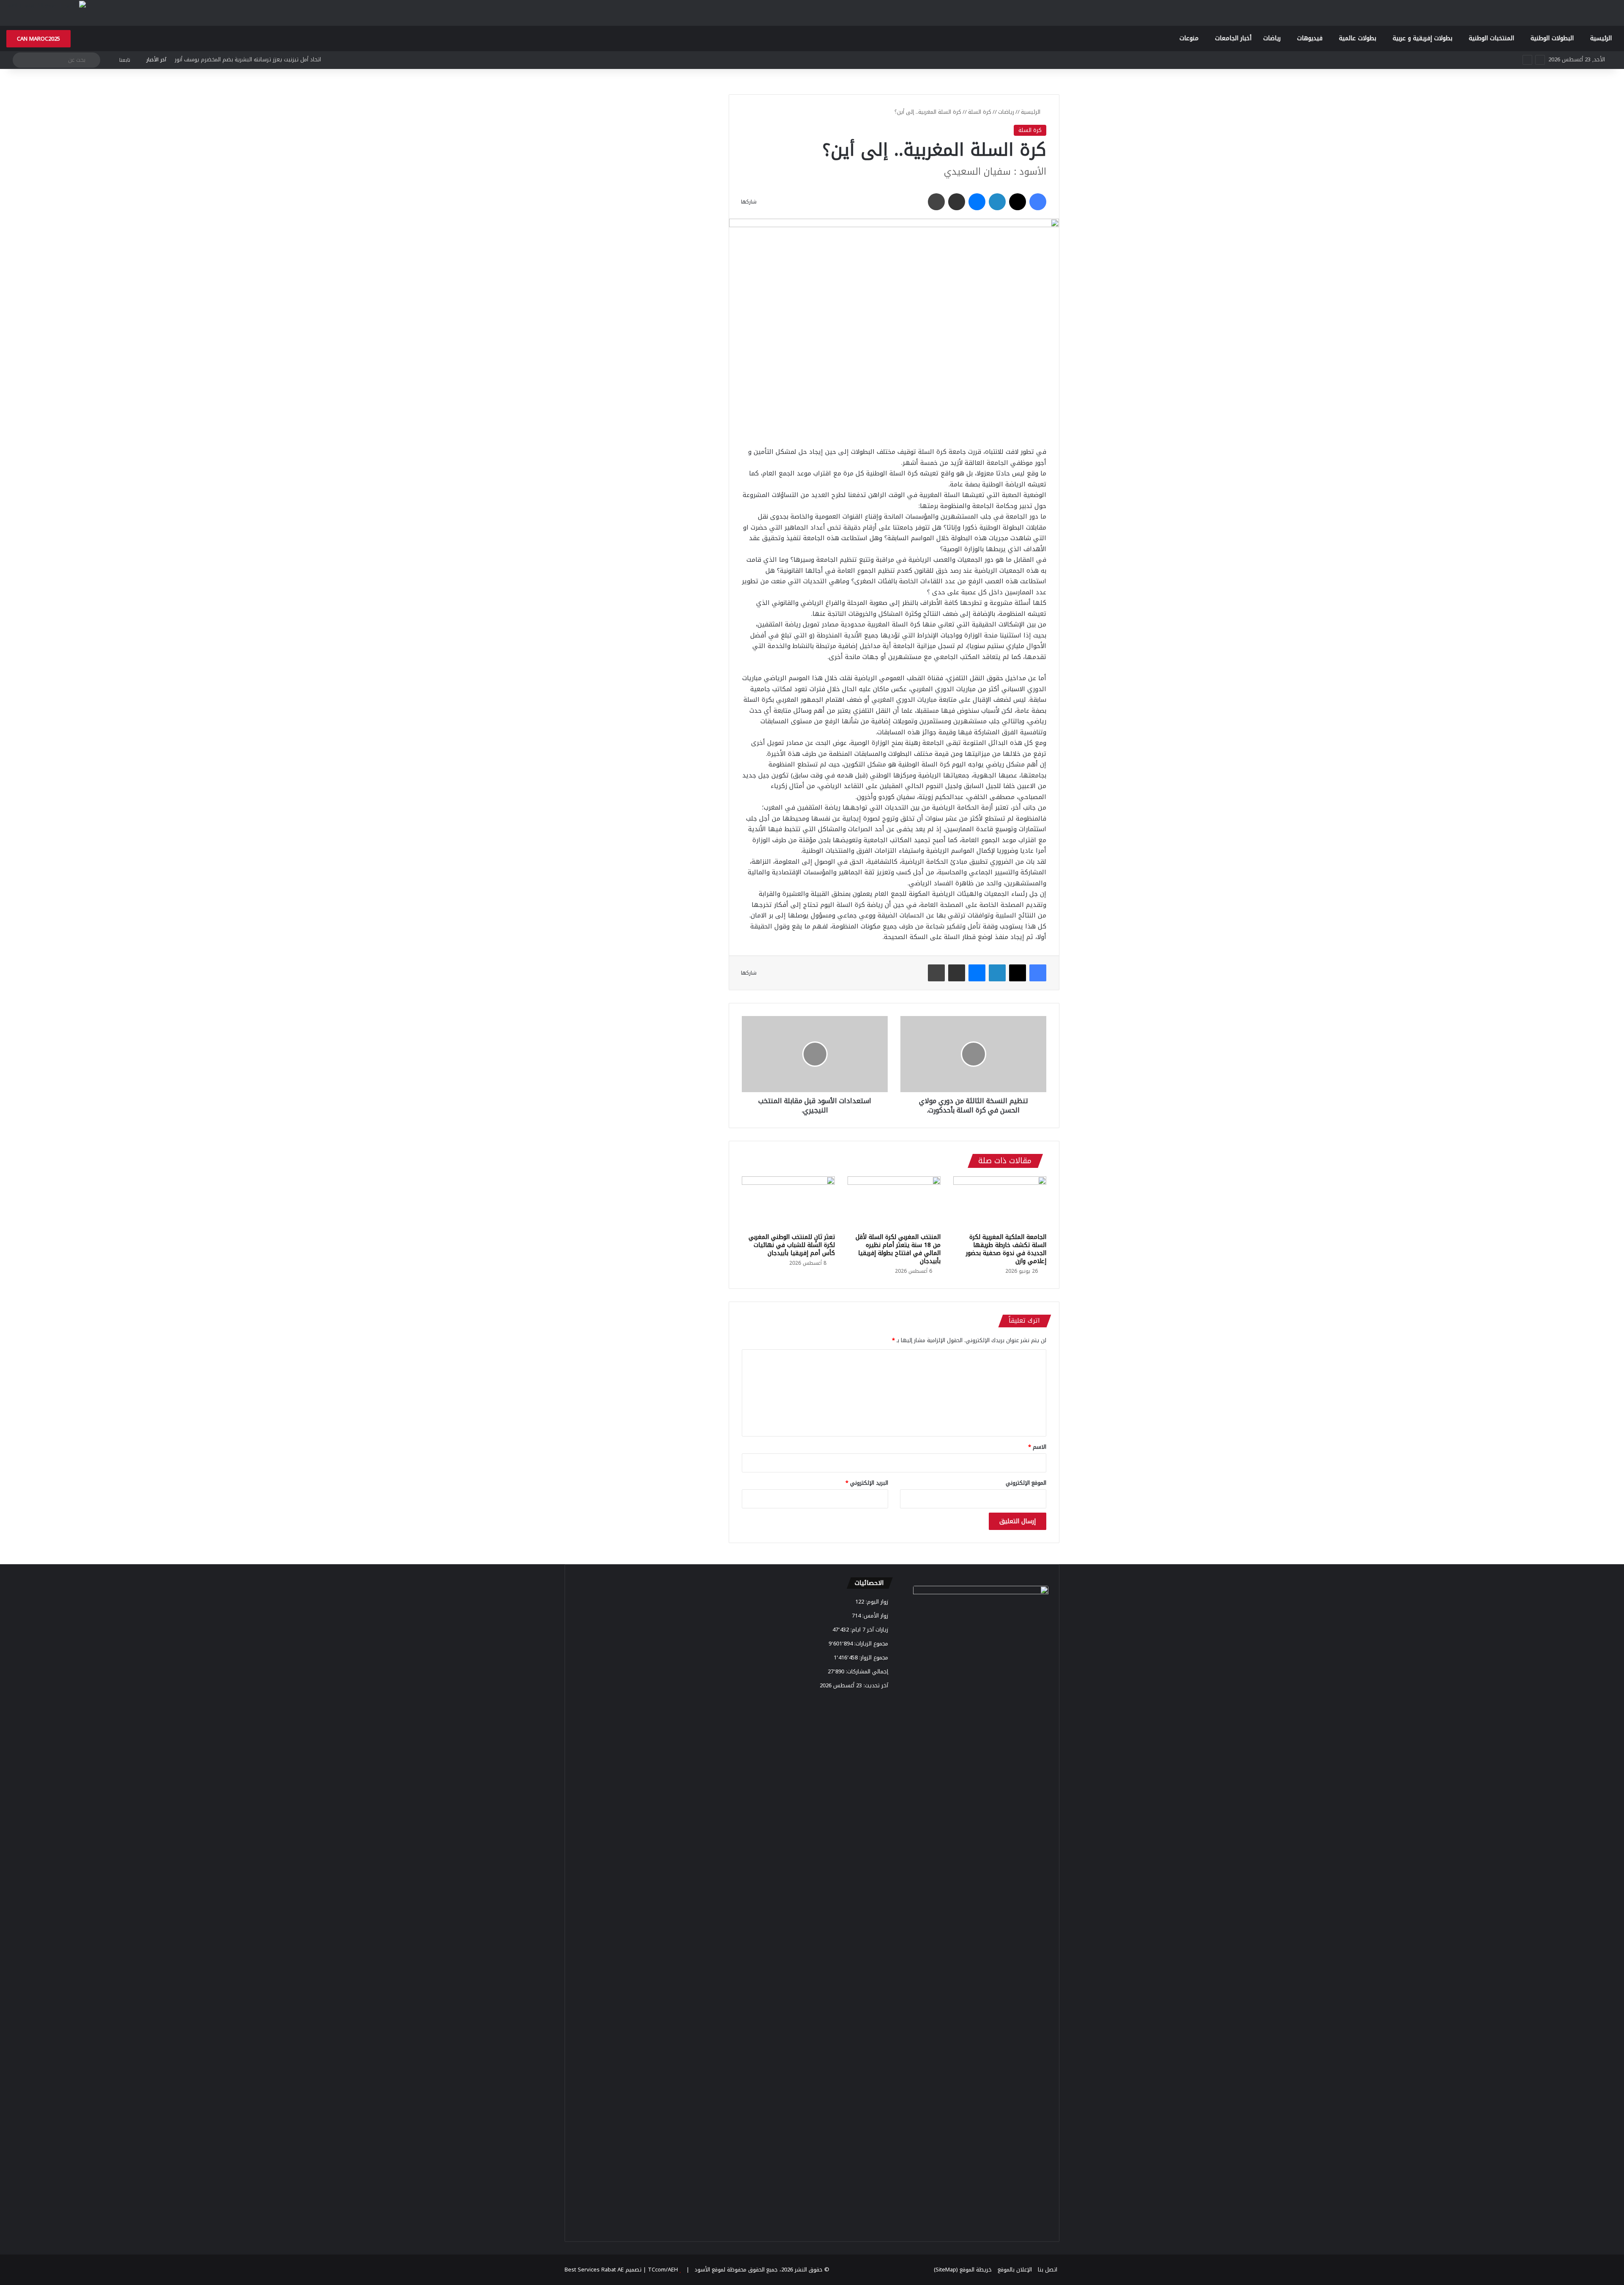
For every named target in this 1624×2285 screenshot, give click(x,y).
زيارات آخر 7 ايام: (868, 1630)
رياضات (1272, 38)
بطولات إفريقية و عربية (1422, 38)
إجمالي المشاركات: (866, 1671)
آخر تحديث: (875, 1685)
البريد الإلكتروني (867, 1483)
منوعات (1189, 38)
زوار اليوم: (876, 1602)
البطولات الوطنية (1552, 38)
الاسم (1037, 1447)
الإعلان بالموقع (1015, 2270)
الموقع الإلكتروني (1026, 1483)
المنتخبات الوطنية (1491, 38)
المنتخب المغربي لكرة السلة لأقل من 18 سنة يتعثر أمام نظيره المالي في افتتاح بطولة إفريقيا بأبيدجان (898, 1249)
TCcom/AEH (662, 2270)
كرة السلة (980, 112)
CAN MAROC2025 (38, 39)
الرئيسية (1601, 38)
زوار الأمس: (874, 1616)
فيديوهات (1310, 38)
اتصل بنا (1048, 2270)
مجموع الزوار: (873, 1657)
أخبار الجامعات (1233, 38)
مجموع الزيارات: (870, 1644)
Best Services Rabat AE (594, 2270)
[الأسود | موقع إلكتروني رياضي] (46, 5)
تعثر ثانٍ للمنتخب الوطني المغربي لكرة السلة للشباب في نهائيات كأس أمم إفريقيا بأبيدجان (792, 1245)
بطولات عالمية (1358, 38)
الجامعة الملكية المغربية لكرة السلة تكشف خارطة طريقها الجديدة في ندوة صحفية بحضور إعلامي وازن (1006, 1249)
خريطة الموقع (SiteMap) (963, 2270)
